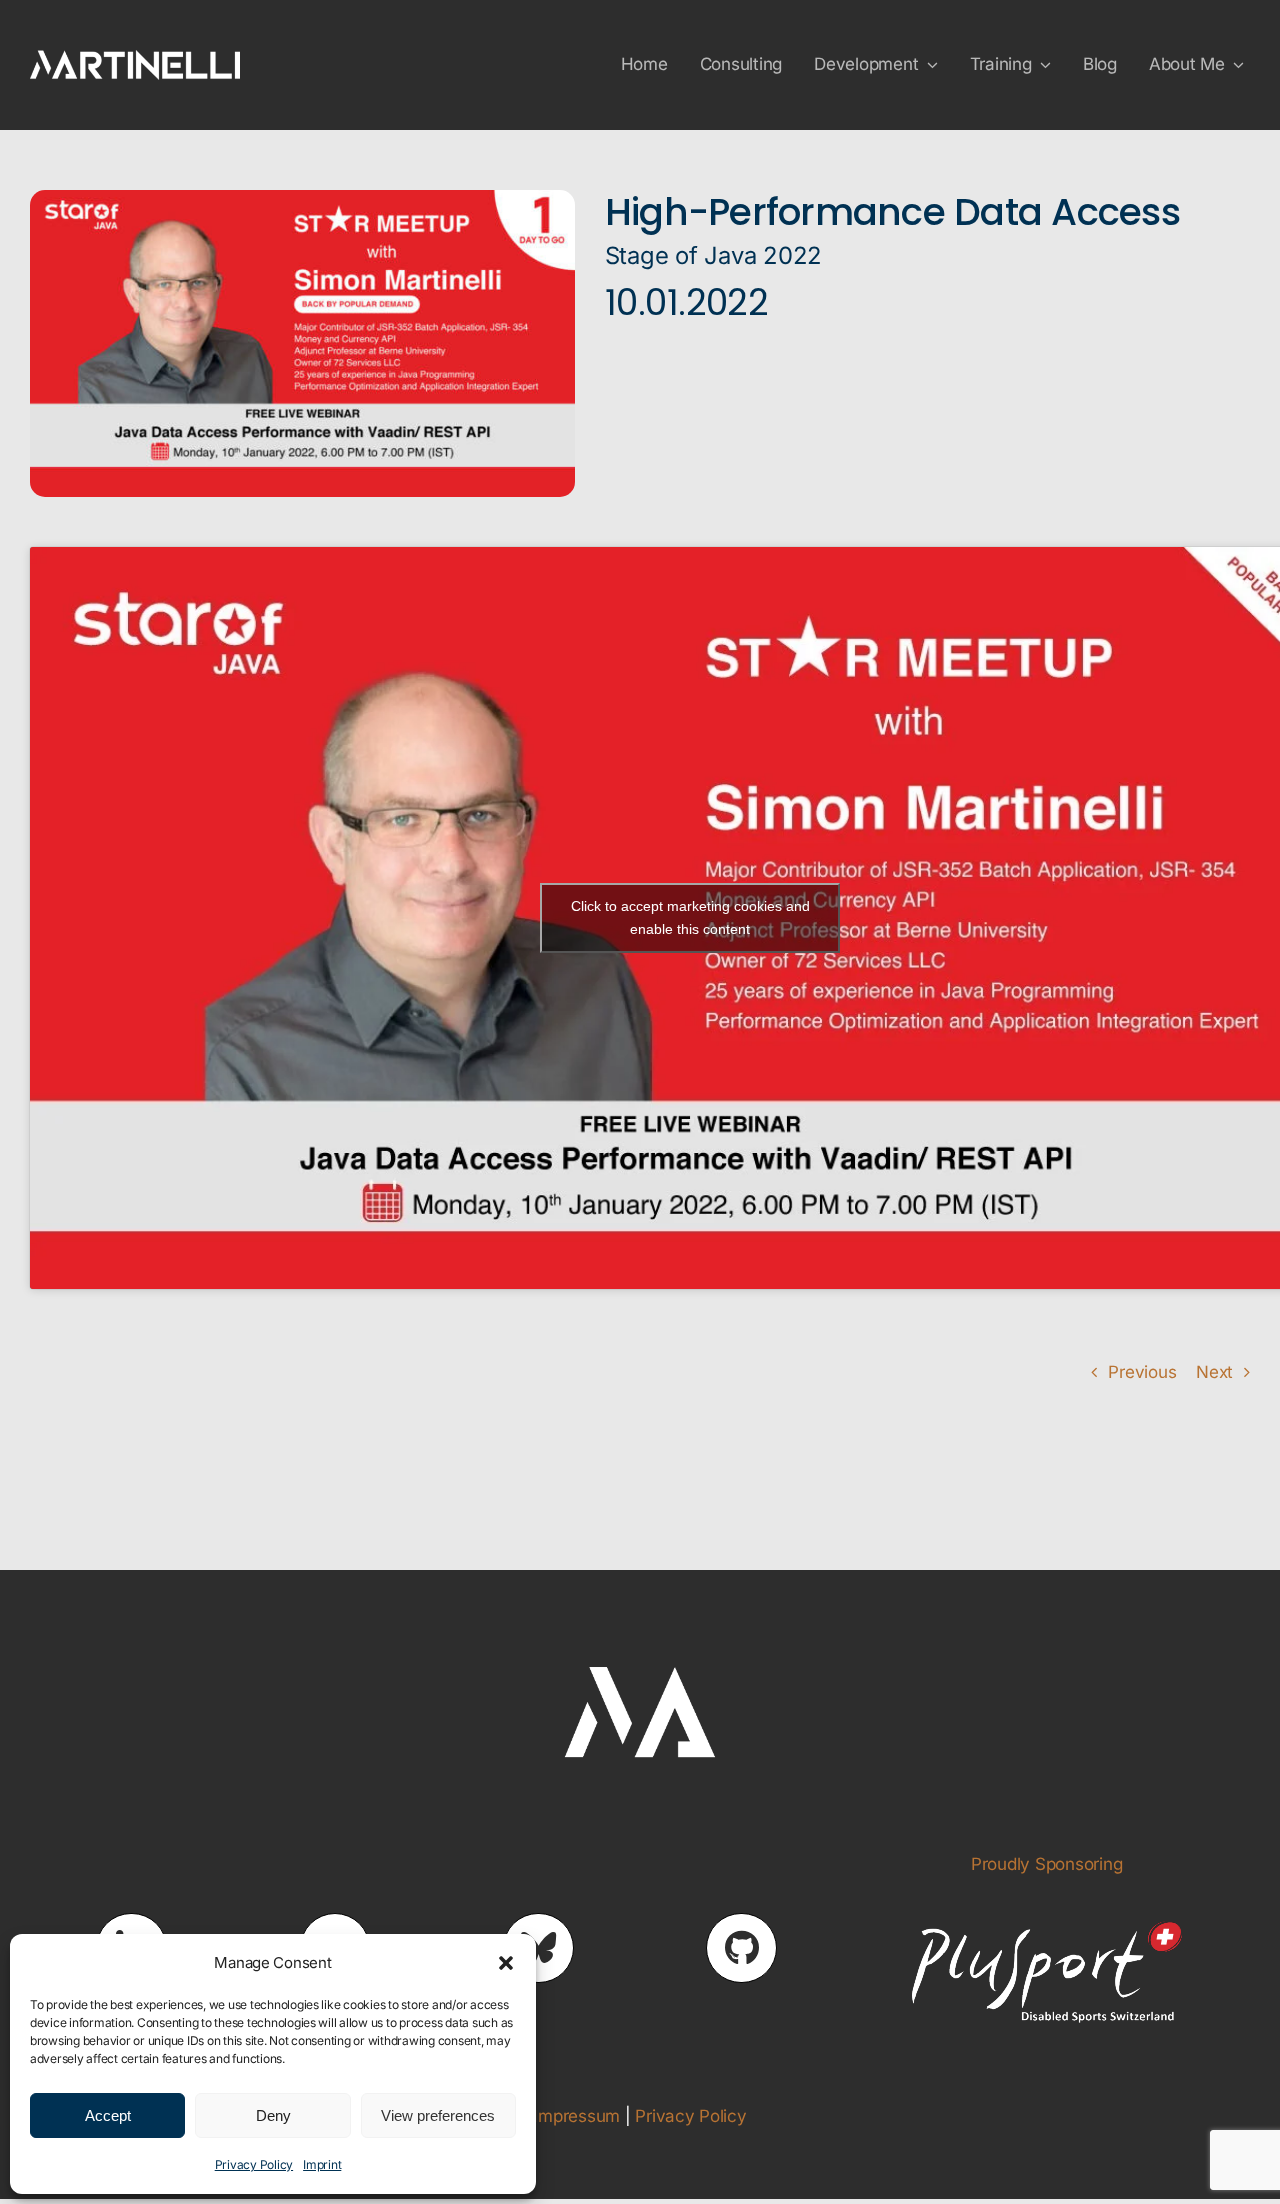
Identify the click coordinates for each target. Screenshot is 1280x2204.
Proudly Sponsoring (1046, 1864)
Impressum (576, 2116)
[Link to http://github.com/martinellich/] (741, 1948)
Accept (108, 2115)
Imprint (322, 2164)
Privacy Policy (254, 2164)
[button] (506, 1963)
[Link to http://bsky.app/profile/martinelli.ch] (538, 1948)
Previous (1142, 1372)
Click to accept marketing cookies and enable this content (690, 917)
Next (1214, 1372)
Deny (273, 2115)
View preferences (438, 2115)
